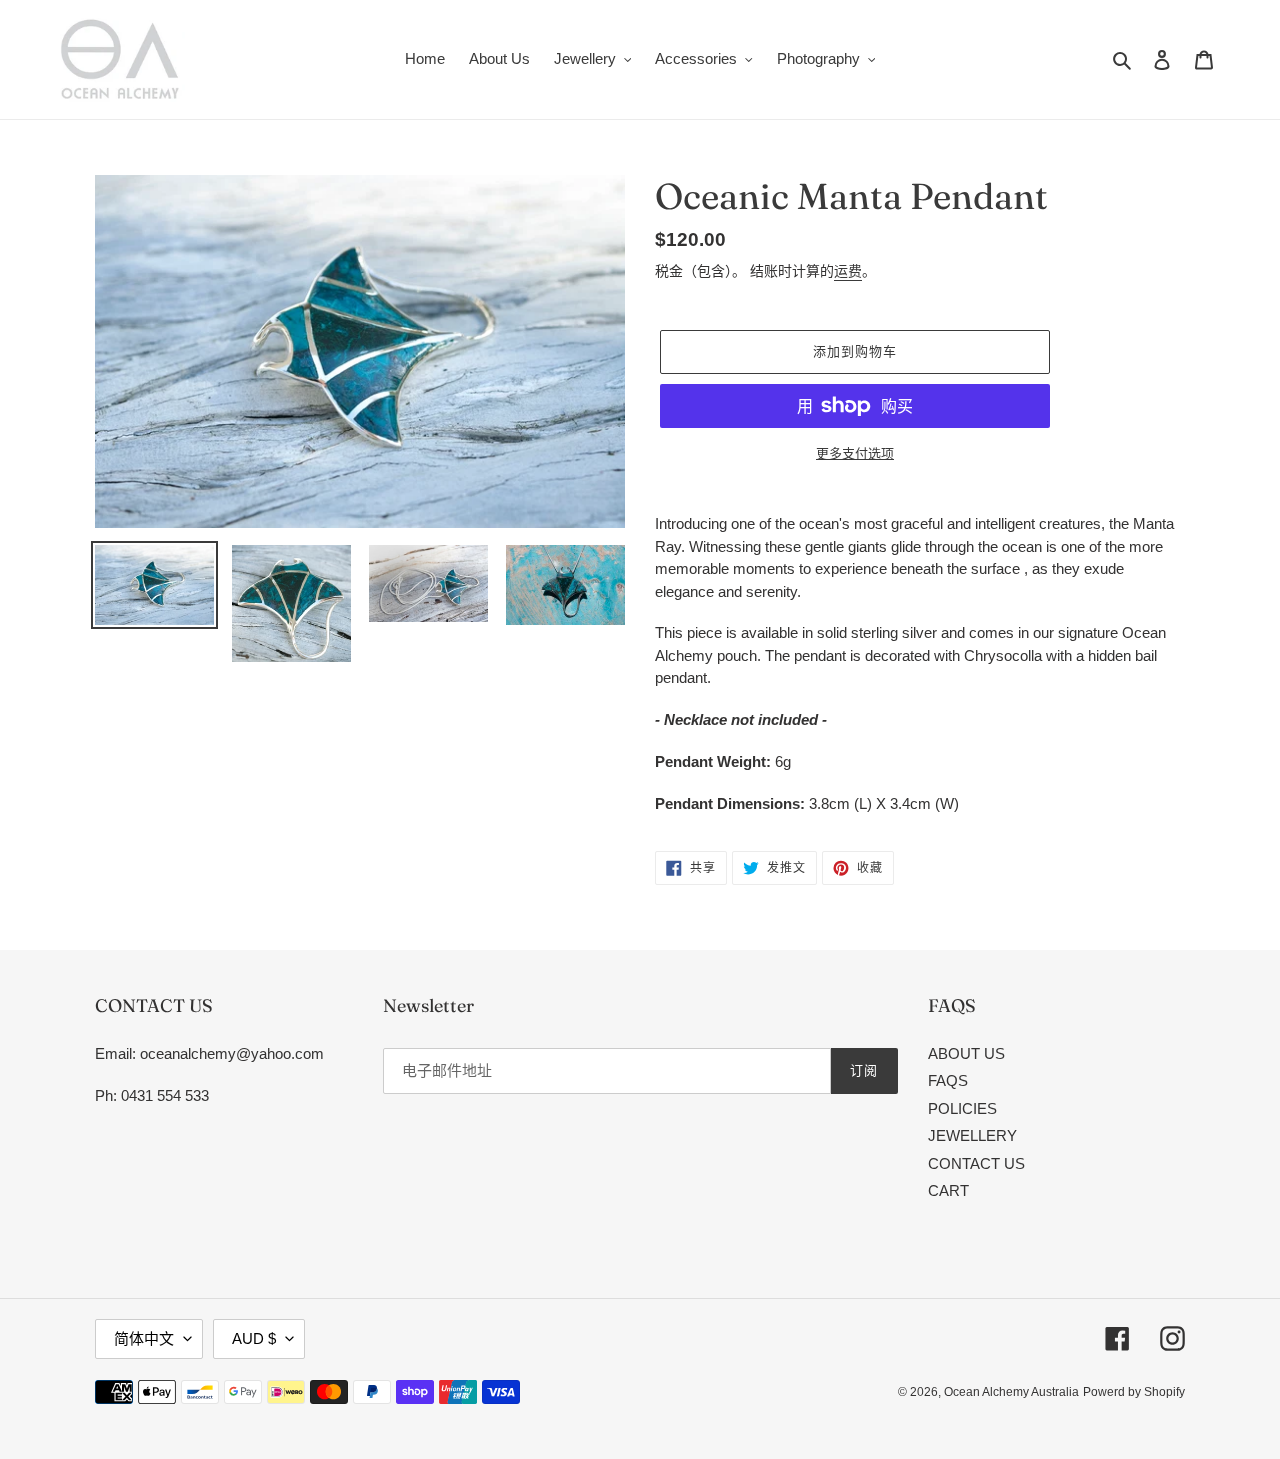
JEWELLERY (972, 1135)
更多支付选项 (855, 453)
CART (948, 1190)
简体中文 (144, 1338)
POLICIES (962, 1108)
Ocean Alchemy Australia (1011, 1392)
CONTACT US (976, 1163)
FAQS (948, 1080)
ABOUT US (966, 1053)
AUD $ (254, 1338)
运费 (848, 271)
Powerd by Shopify (1134, 1392)
